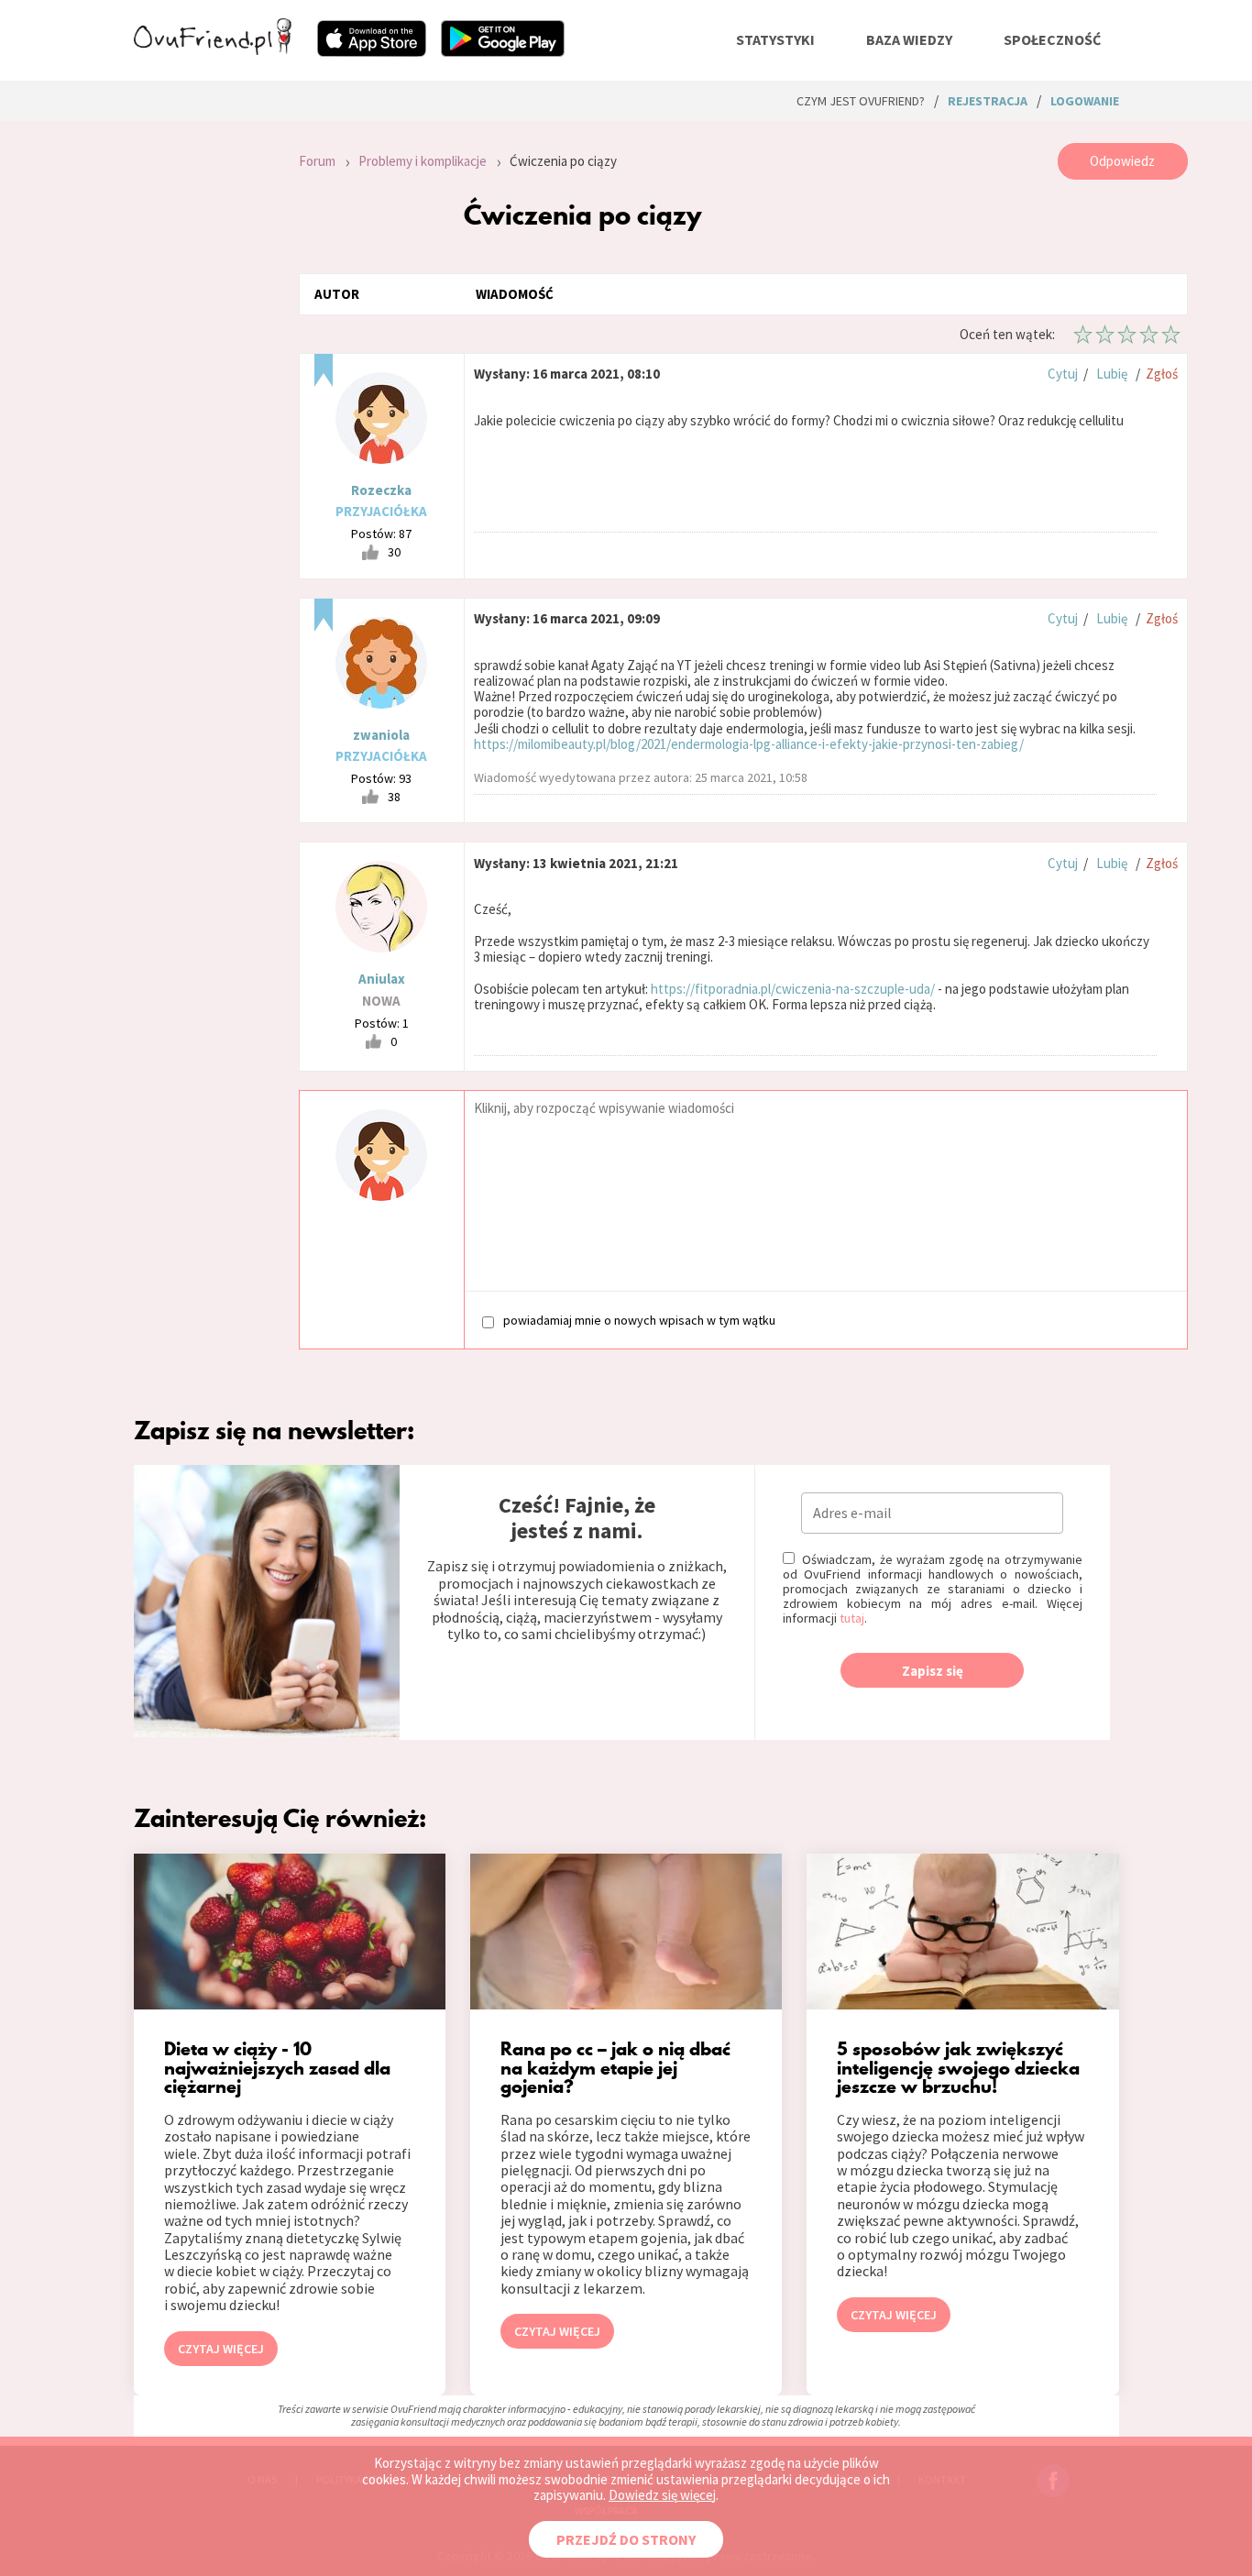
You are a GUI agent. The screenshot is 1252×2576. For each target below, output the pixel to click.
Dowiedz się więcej (662, 2495)
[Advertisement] (203, 389)
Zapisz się (933, 1671)
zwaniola (381, 735)
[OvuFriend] (213, 50)
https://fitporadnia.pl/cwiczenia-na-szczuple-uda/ (793, 989)
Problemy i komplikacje (423, 161)
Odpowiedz (1122, 161)
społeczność (1052, 39)
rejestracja (988, 101)
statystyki (775, 39)
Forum (317, 161)
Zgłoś (1162, 374)
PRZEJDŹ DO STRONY (626, 2539)
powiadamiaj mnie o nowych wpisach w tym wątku (639, 1321)
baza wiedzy (909, 39)
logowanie (1085, 101)
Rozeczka (381, 490)
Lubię (1112, 374)
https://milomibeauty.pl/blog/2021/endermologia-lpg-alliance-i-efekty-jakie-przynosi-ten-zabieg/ (749, 744)
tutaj (852, 1618)
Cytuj (1063, 374)
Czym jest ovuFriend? (861, 101)
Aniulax (382, 979)
